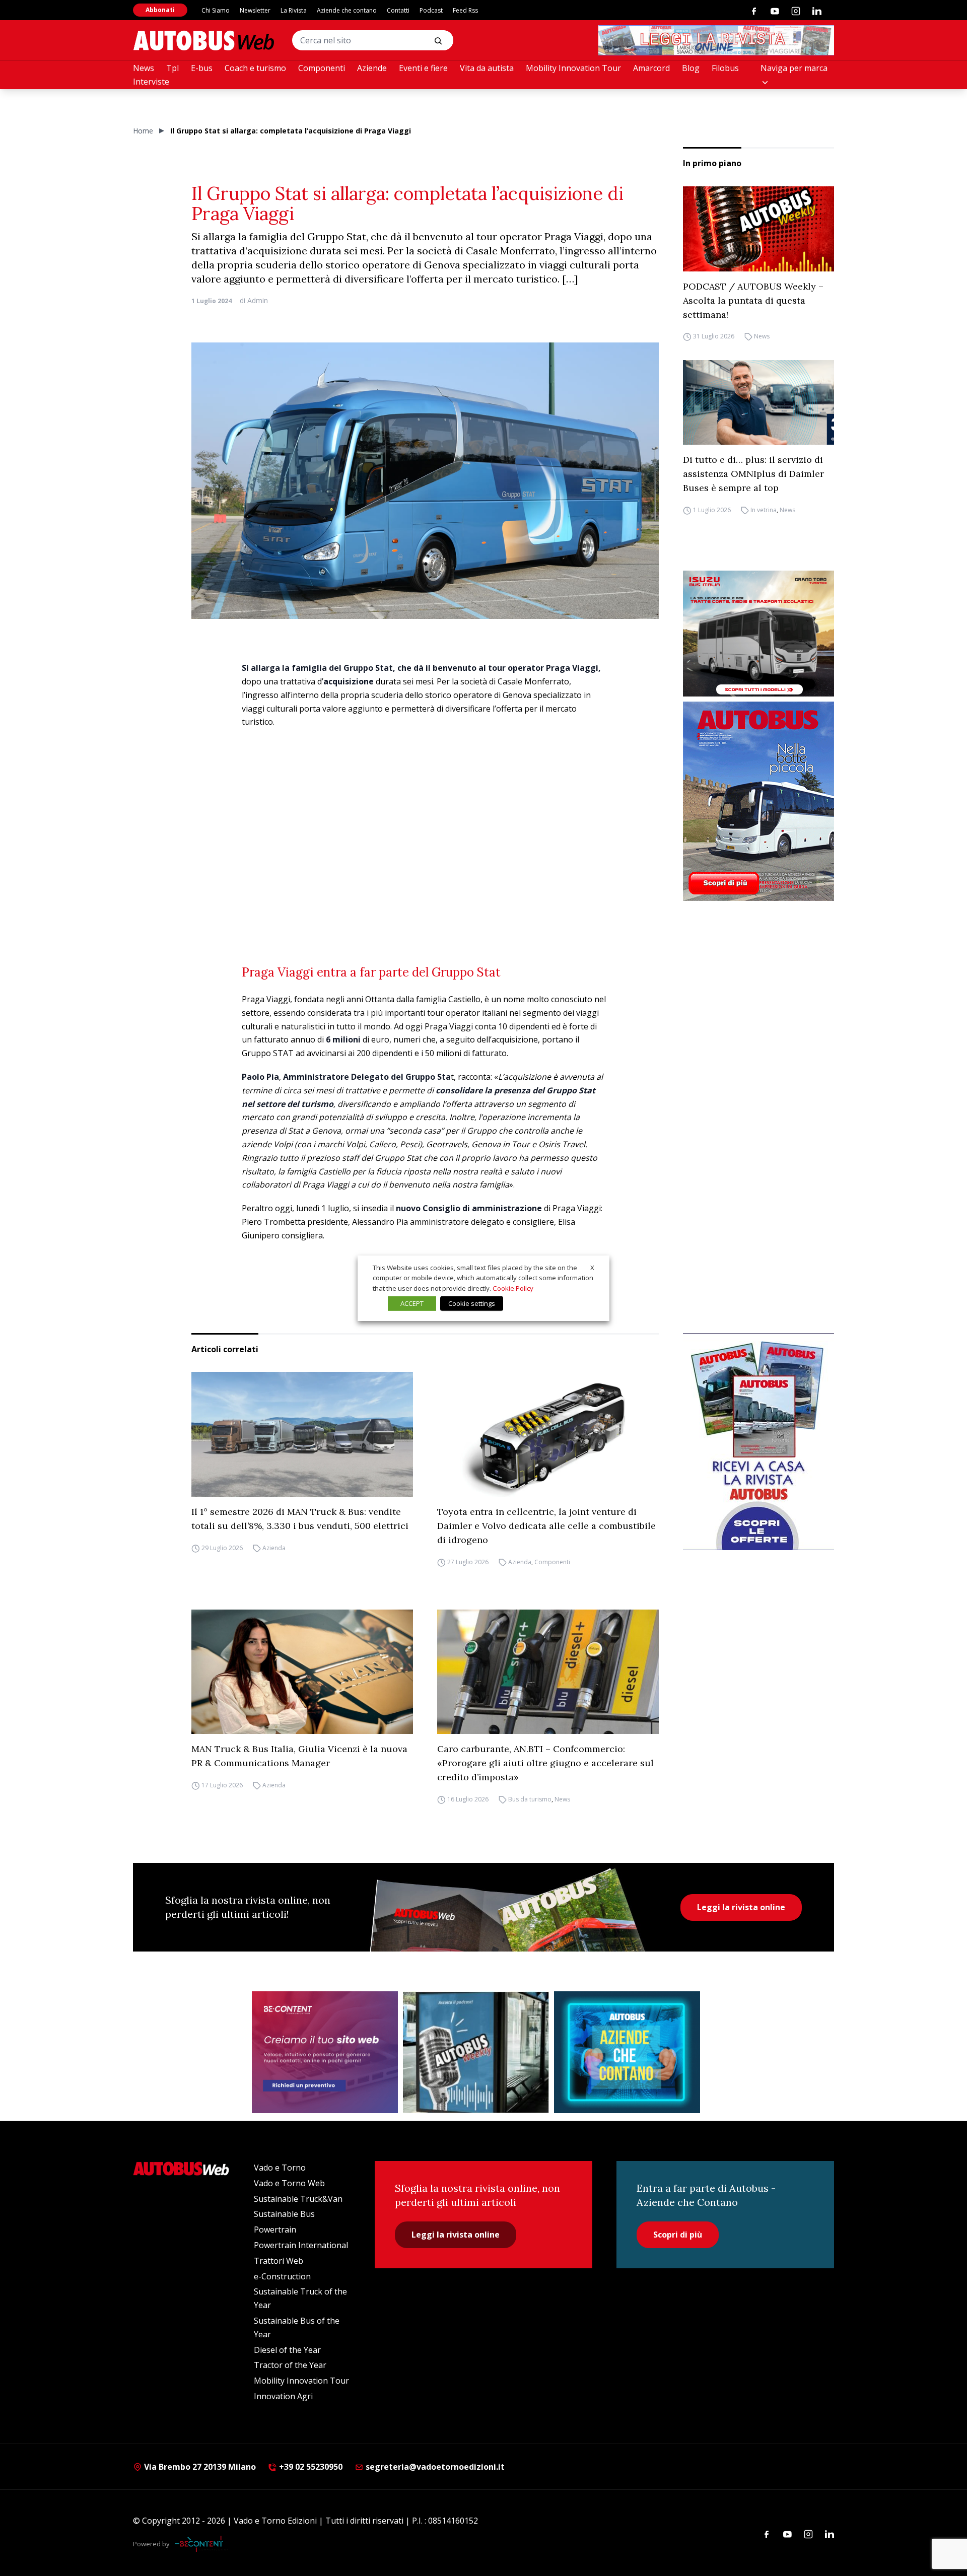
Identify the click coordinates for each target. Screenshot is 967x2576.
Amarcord (651, 68)
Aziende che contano (347, 10)
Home (143, 131)
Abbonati (160, 10)
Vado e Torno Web (289, 2183)
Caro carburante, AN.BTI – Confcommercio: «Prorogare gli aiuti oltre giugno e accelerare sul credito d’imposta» (545, 1763)
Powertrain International (301, 2245)
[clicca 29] (716, 40)
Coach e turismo (255, 68)
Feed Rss (465, 10)
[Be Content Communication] (201, 2544)
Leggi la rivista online (741, 1907)
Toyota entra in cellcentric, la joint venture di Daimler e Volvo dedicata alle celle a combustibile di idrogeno (546, 1526)
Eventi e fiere (423, 68)
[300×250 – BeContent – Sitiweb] (325, 2052)
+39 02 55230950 (310, 2467)
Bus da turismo (530, 1799)
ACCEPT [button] (412, 1303)
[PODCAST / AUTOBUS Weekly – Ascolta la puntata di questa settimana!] (758, 229)
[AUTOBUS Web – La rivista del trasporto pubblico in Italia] (203, 41)
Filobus (725, 68)
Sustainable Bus (284, 2214)
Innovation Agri (283, 2396)
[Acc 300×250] (627, 2052)
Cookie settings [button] (472, 1303)
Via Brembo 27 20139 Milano (199, 2467)
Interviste (151, 82)
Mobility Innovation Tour (573, 68)
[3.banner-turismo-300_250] (758, 634)
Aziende (372, 68)
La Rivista (294, 10)
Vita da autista (487, 68)
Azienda (274, 1548)
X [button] (592, 1267)
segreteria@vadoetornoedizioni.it (435, 2467)
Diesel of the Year (287, 2350)
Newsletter (255, 10)
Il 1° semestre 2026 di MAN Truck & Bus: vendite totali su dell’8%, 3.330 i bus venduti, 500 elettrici (300, 1519)
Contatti (398, 10)
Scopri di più (678, 2235)
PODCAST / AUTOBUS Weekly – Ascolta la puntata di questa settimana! (753, 300)
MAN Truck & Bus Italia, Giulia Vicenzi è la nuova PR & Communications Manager (299, 1756)
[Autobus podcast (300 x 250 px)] (476, 2052)
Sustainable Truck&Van (298, 2199)
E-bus (202, 68)
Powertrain (275, 2230)
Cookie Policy (513, 1288)
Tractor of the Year (290, 2365)
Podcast (431, 10)
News (144, 68)
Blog (691, 68)
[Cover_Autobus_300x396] (758, 801)
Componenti (322, 68)
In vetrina (764, 510)
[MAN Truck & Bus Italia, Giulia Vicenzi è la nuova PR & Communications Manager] (302, 1672)
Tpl (172, 68)
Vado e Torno (280, 2168)
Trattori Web (279, 2261)
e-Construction (282, 2276)
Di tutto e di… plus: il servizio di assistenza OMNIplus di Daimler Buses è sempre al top (753, 474)
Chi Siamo (216, 10)
